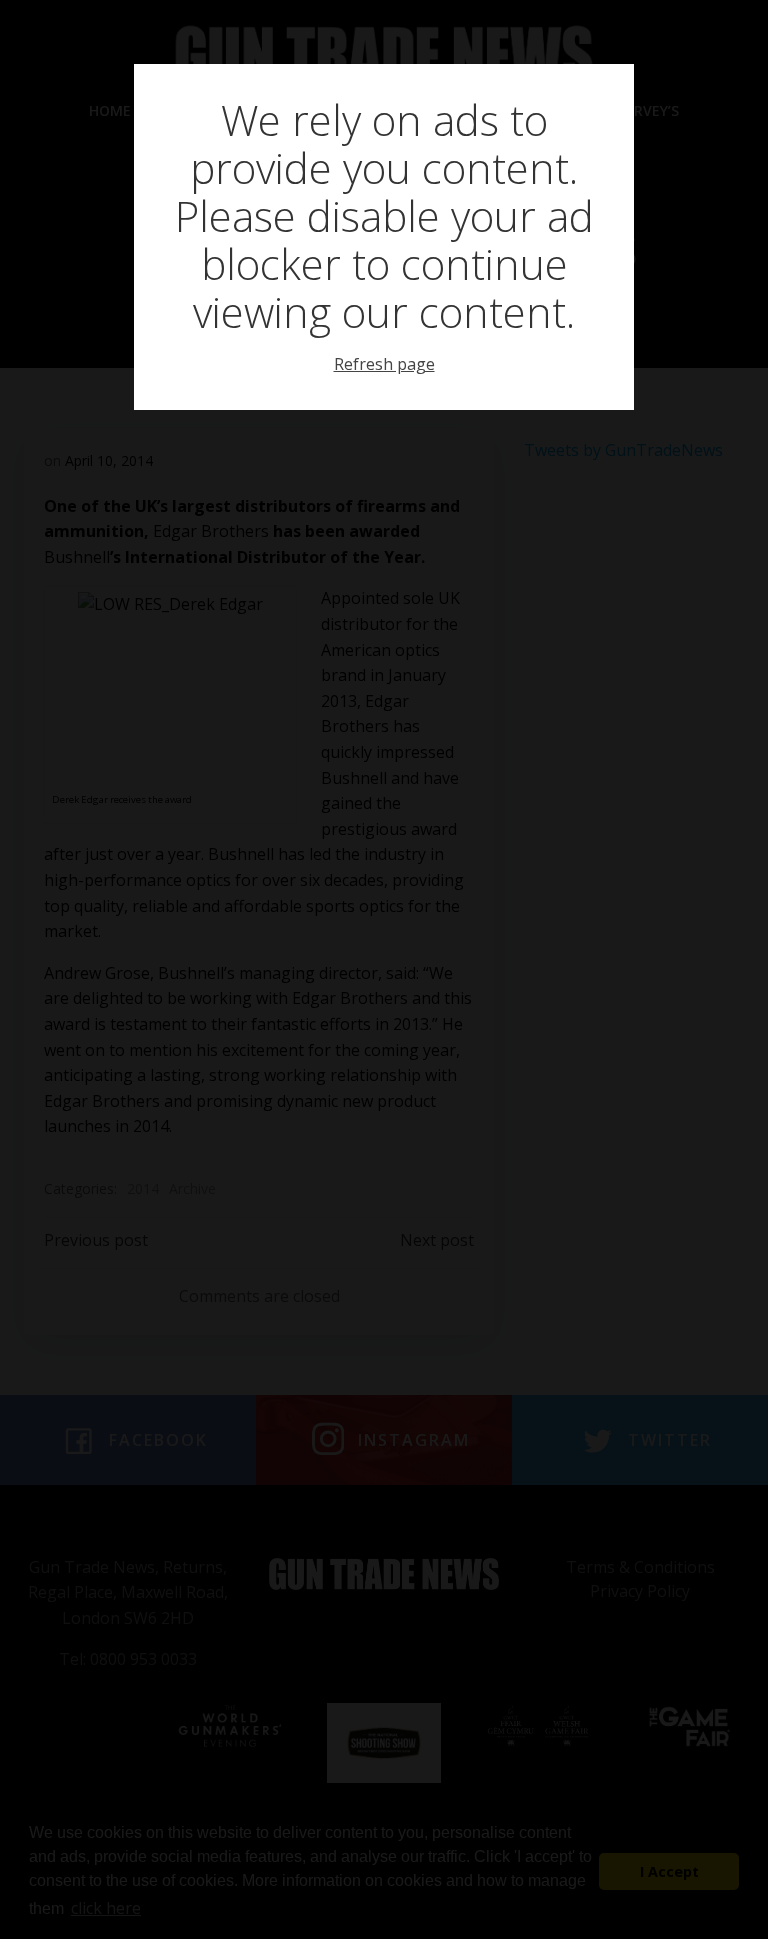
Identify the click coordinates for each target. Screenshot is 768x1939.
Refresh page (384, 364)
